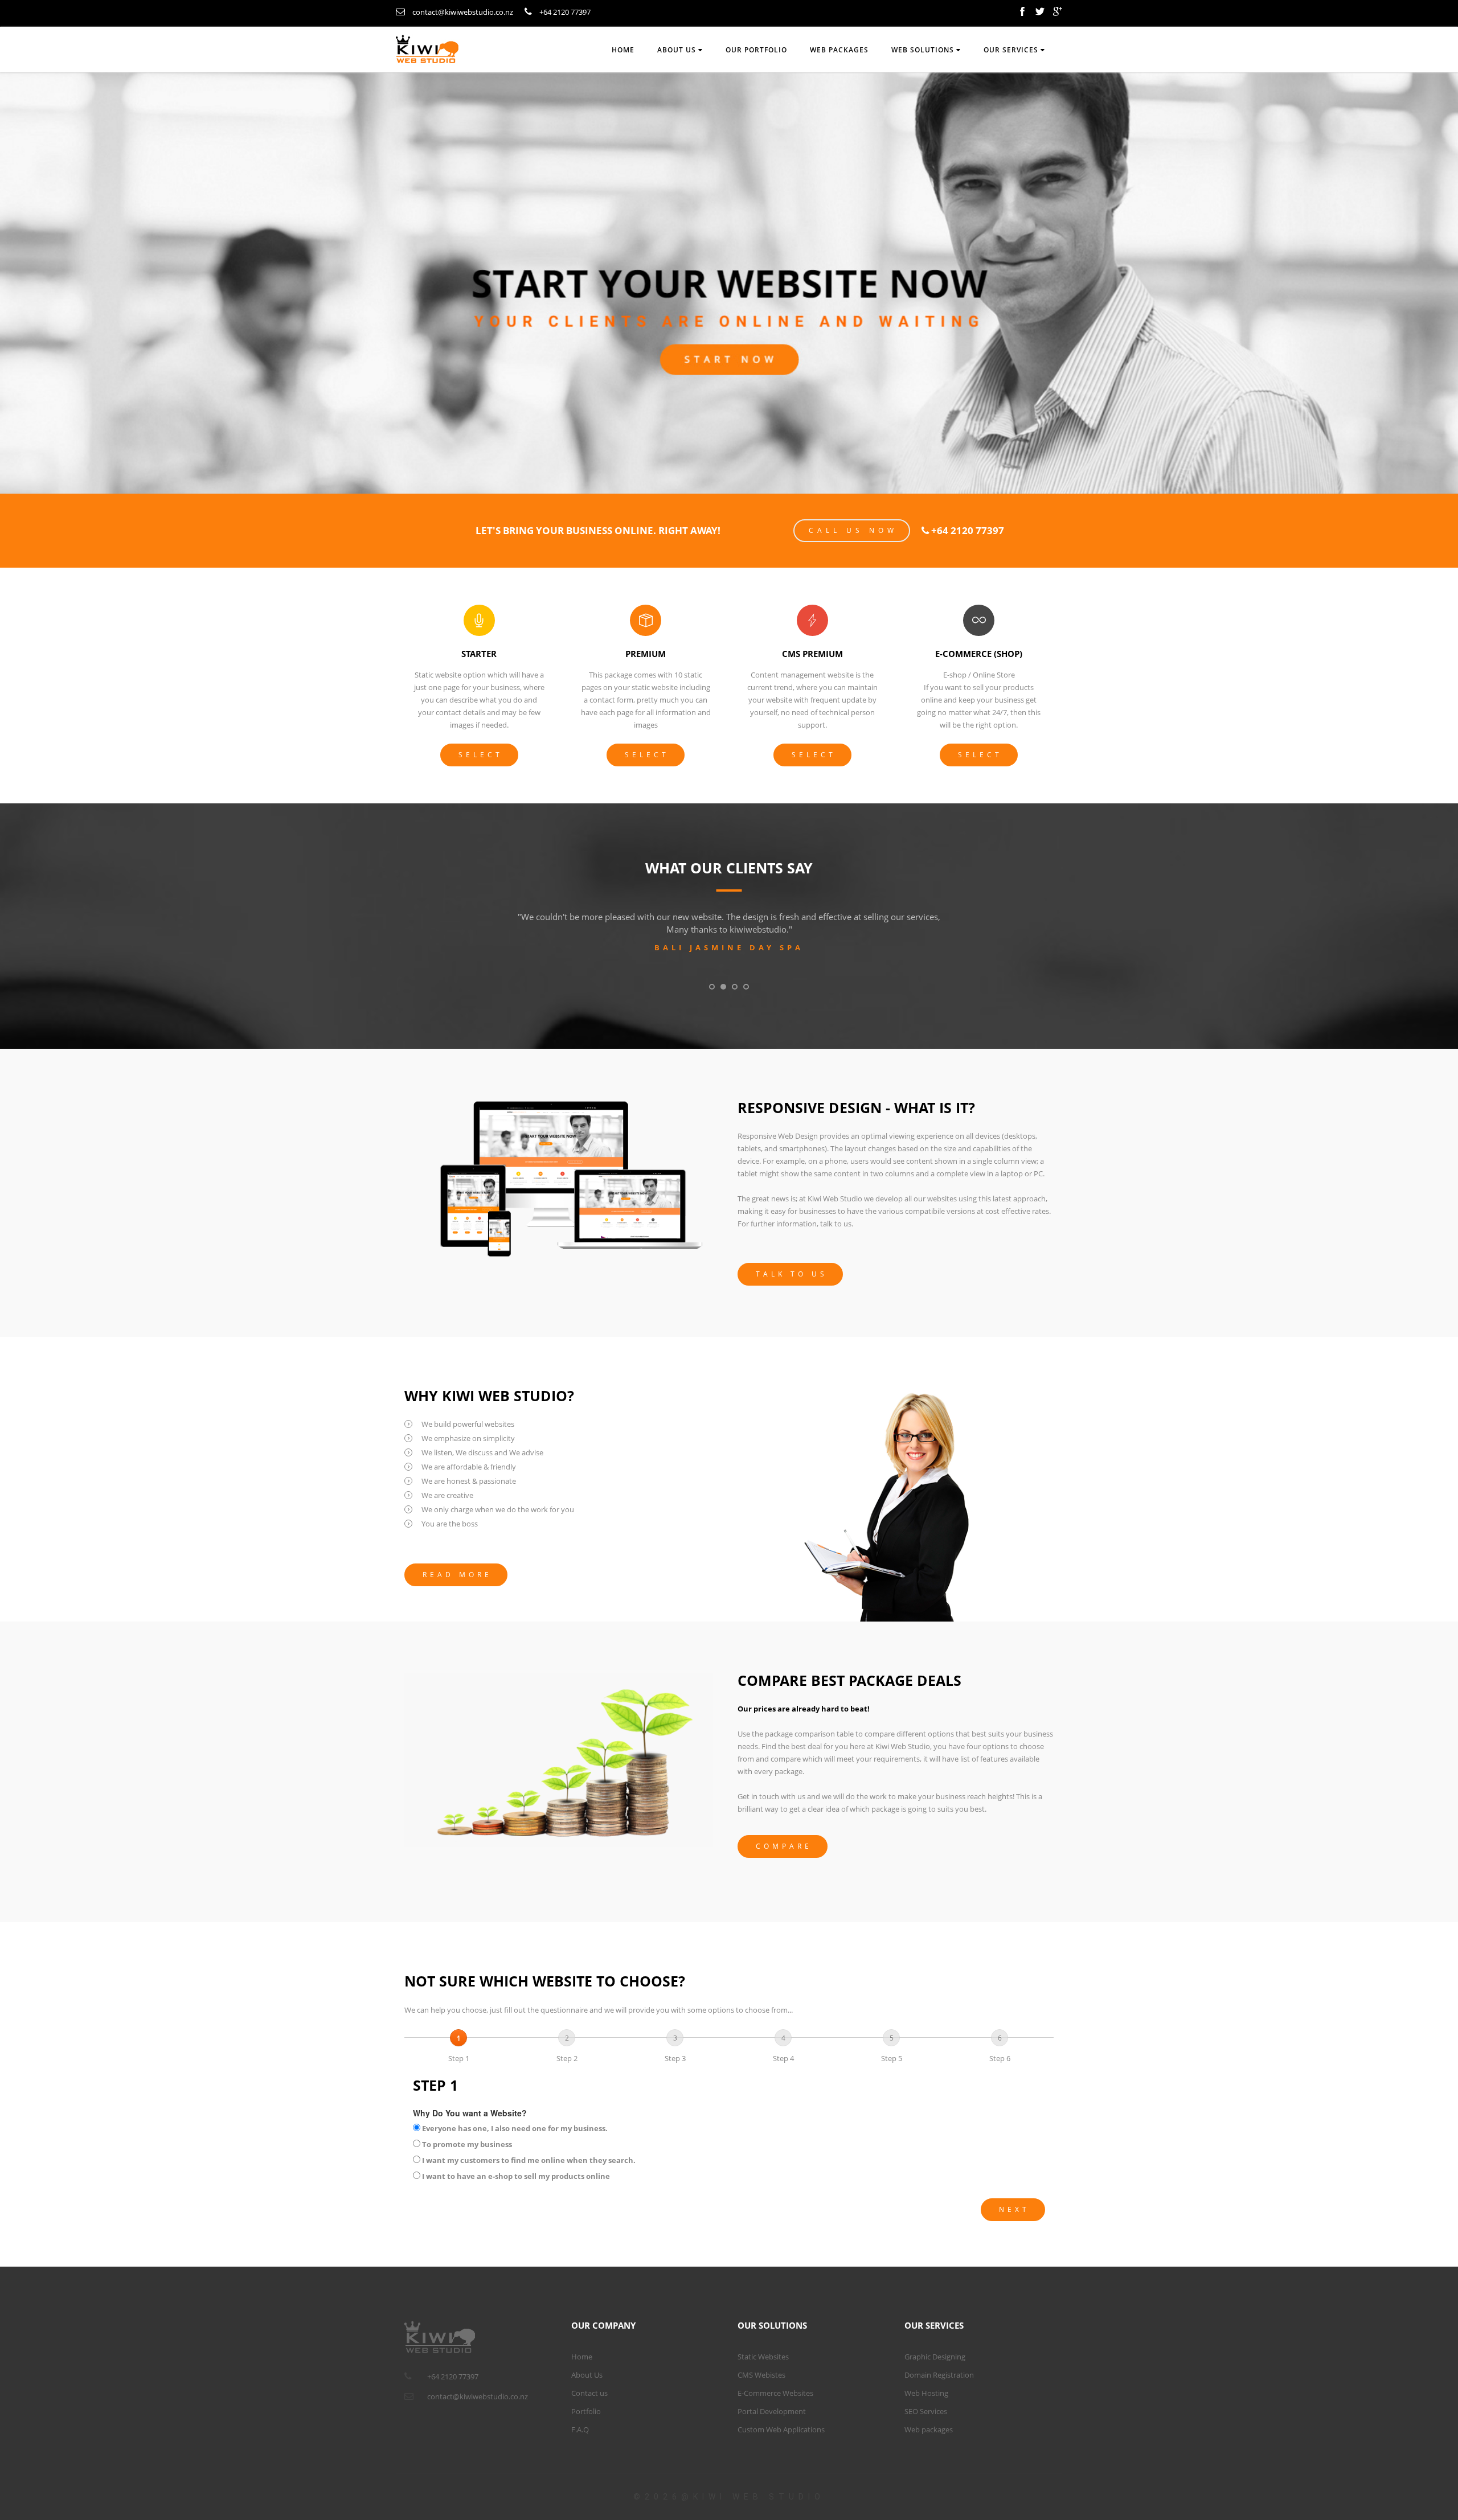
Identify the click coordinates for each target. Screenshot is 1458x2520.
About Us (587, 2375)
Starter (479, 654)
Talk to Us (792, 1274)
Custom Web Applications (781, 2429)
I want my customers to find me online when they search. (528, 2160)
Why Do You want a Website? (470, 2113)
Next (1014, 2209)
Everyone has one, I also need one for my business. (515, 2128)
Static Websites (763, 2357)
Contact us (589, 2393)
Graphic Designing (935, 2357)
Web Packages (839, 50)
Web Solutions (924, 50)
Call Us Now (853, 530)
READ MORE (457, 1575)
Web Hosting (926, 2393)
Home (623, 50)
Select (481, 755)
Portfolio (586, 2411)
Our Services (1012, 50)
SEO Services (926, 2411)
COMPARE (784, 1846)
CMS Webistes (761, 2375)
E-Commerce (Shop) (979, 654)
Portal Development (772, 2411)
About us (678, 50)
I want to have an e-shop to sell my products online (515, 2176)
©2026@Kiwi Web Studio (729, 2497)
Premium (646, 654)
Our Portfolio (756, 50)
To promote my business (466, 2144)
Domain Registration (939, 2375)
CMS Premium (812, 654)
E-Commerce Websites (775, 2393)
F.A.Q (580, 2429)
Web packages (929, 2429)
